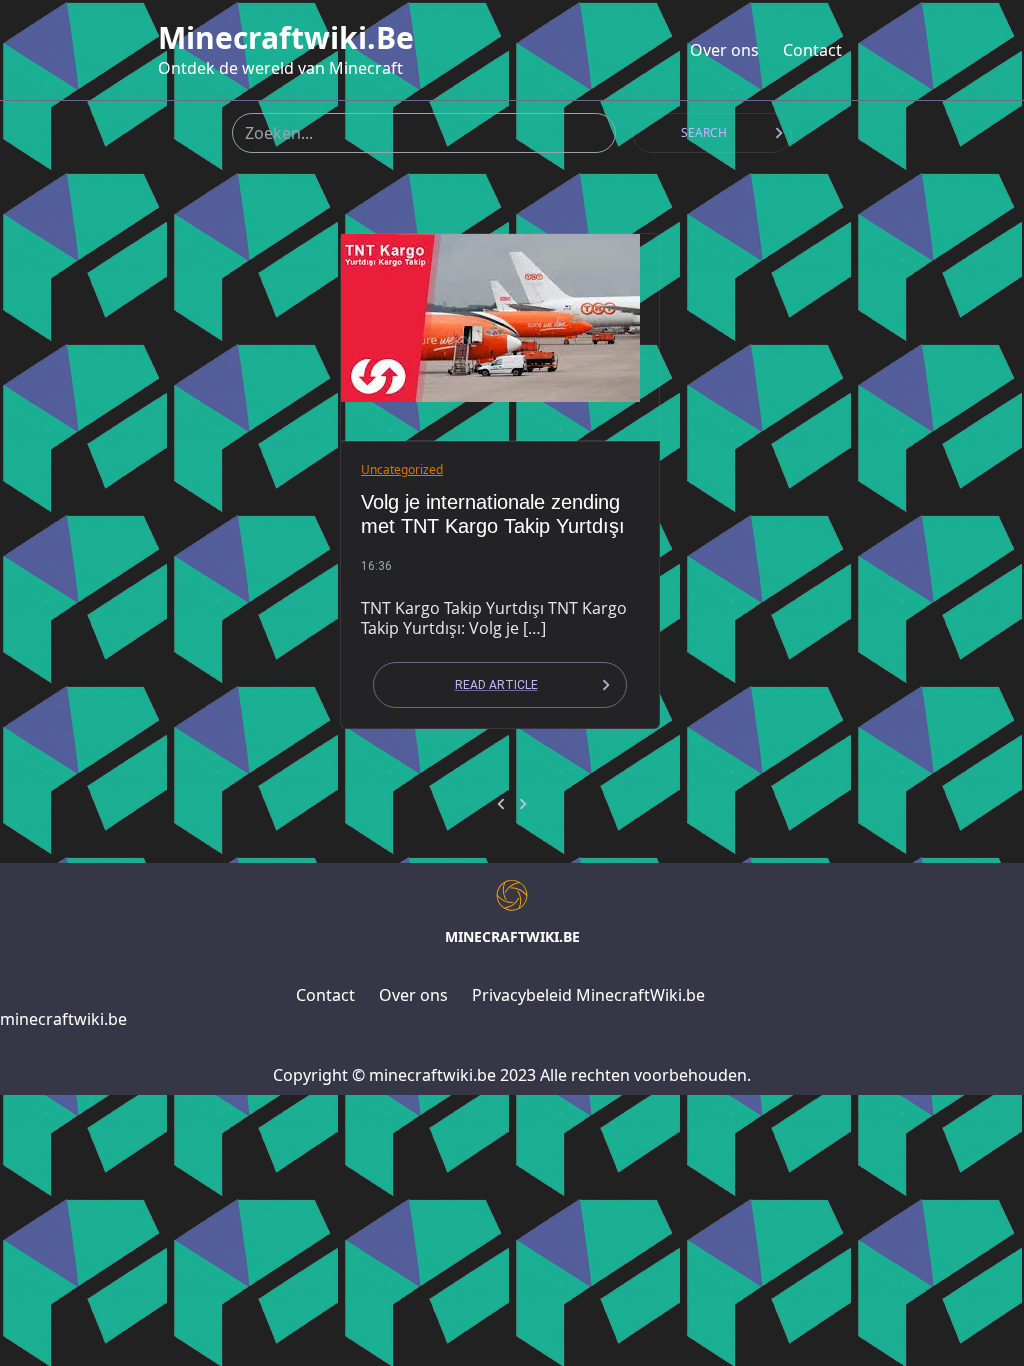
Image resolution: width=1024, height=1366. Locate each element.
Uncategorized (402, 469)
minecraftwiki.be (286, 38)
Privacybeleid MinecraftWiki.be (588, 995)
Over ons (724, 50)
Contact (812, 50)
